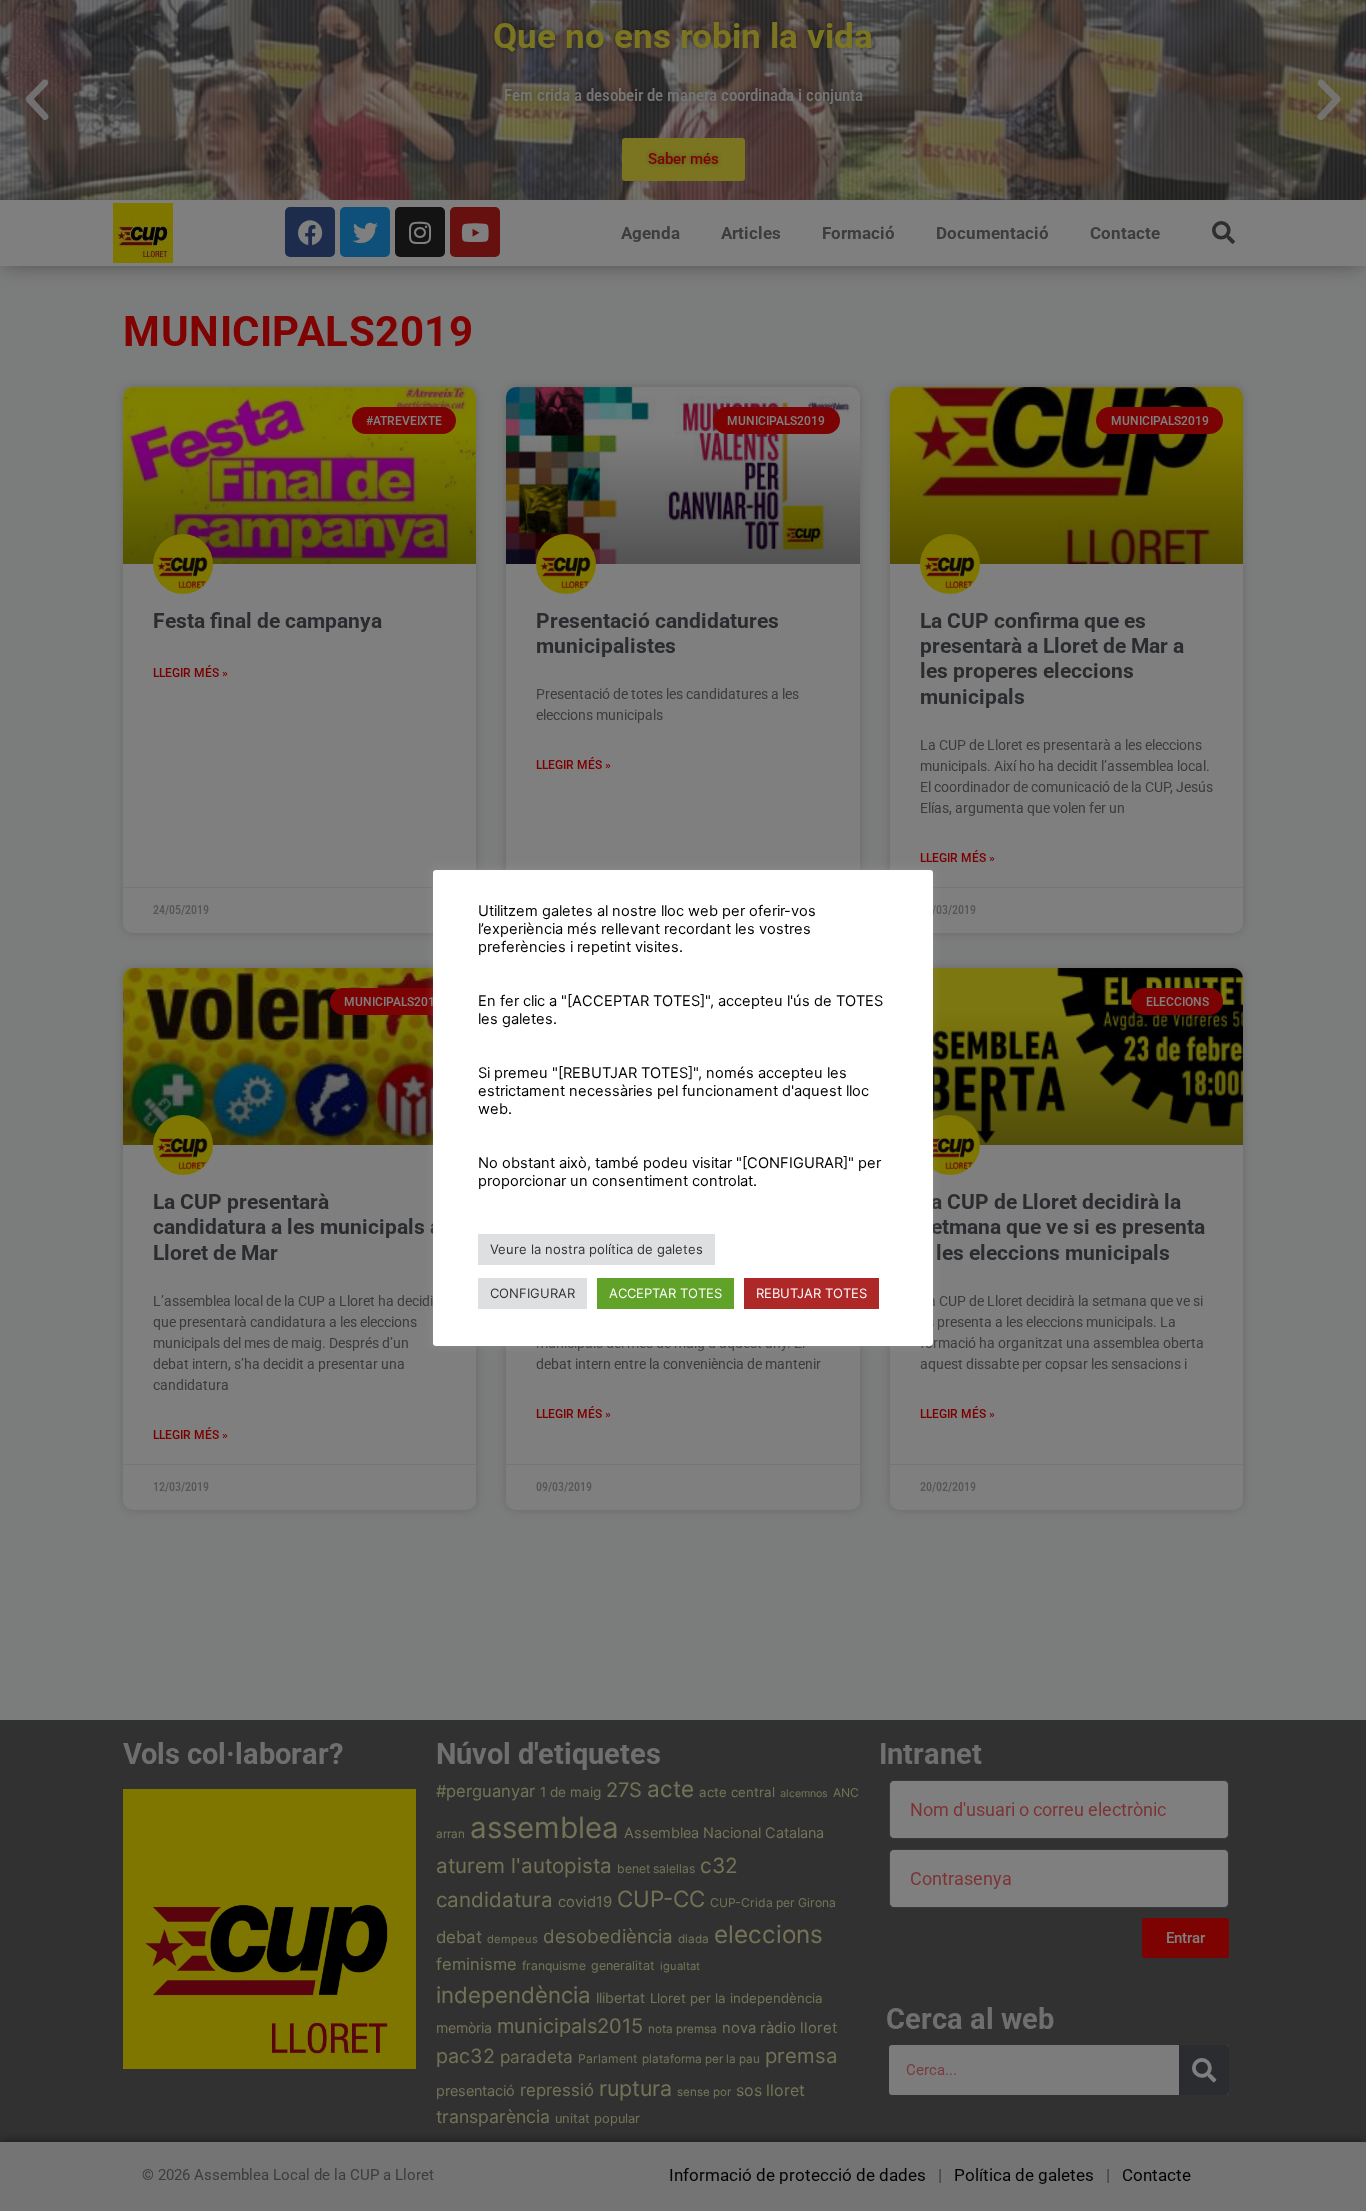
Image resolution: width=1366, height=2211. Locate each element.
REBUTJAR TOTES (811, 1293)
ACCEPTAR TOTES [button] (665, 1293)
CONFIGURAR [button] (532, 1293)
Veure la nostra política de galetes (596, 1249)
